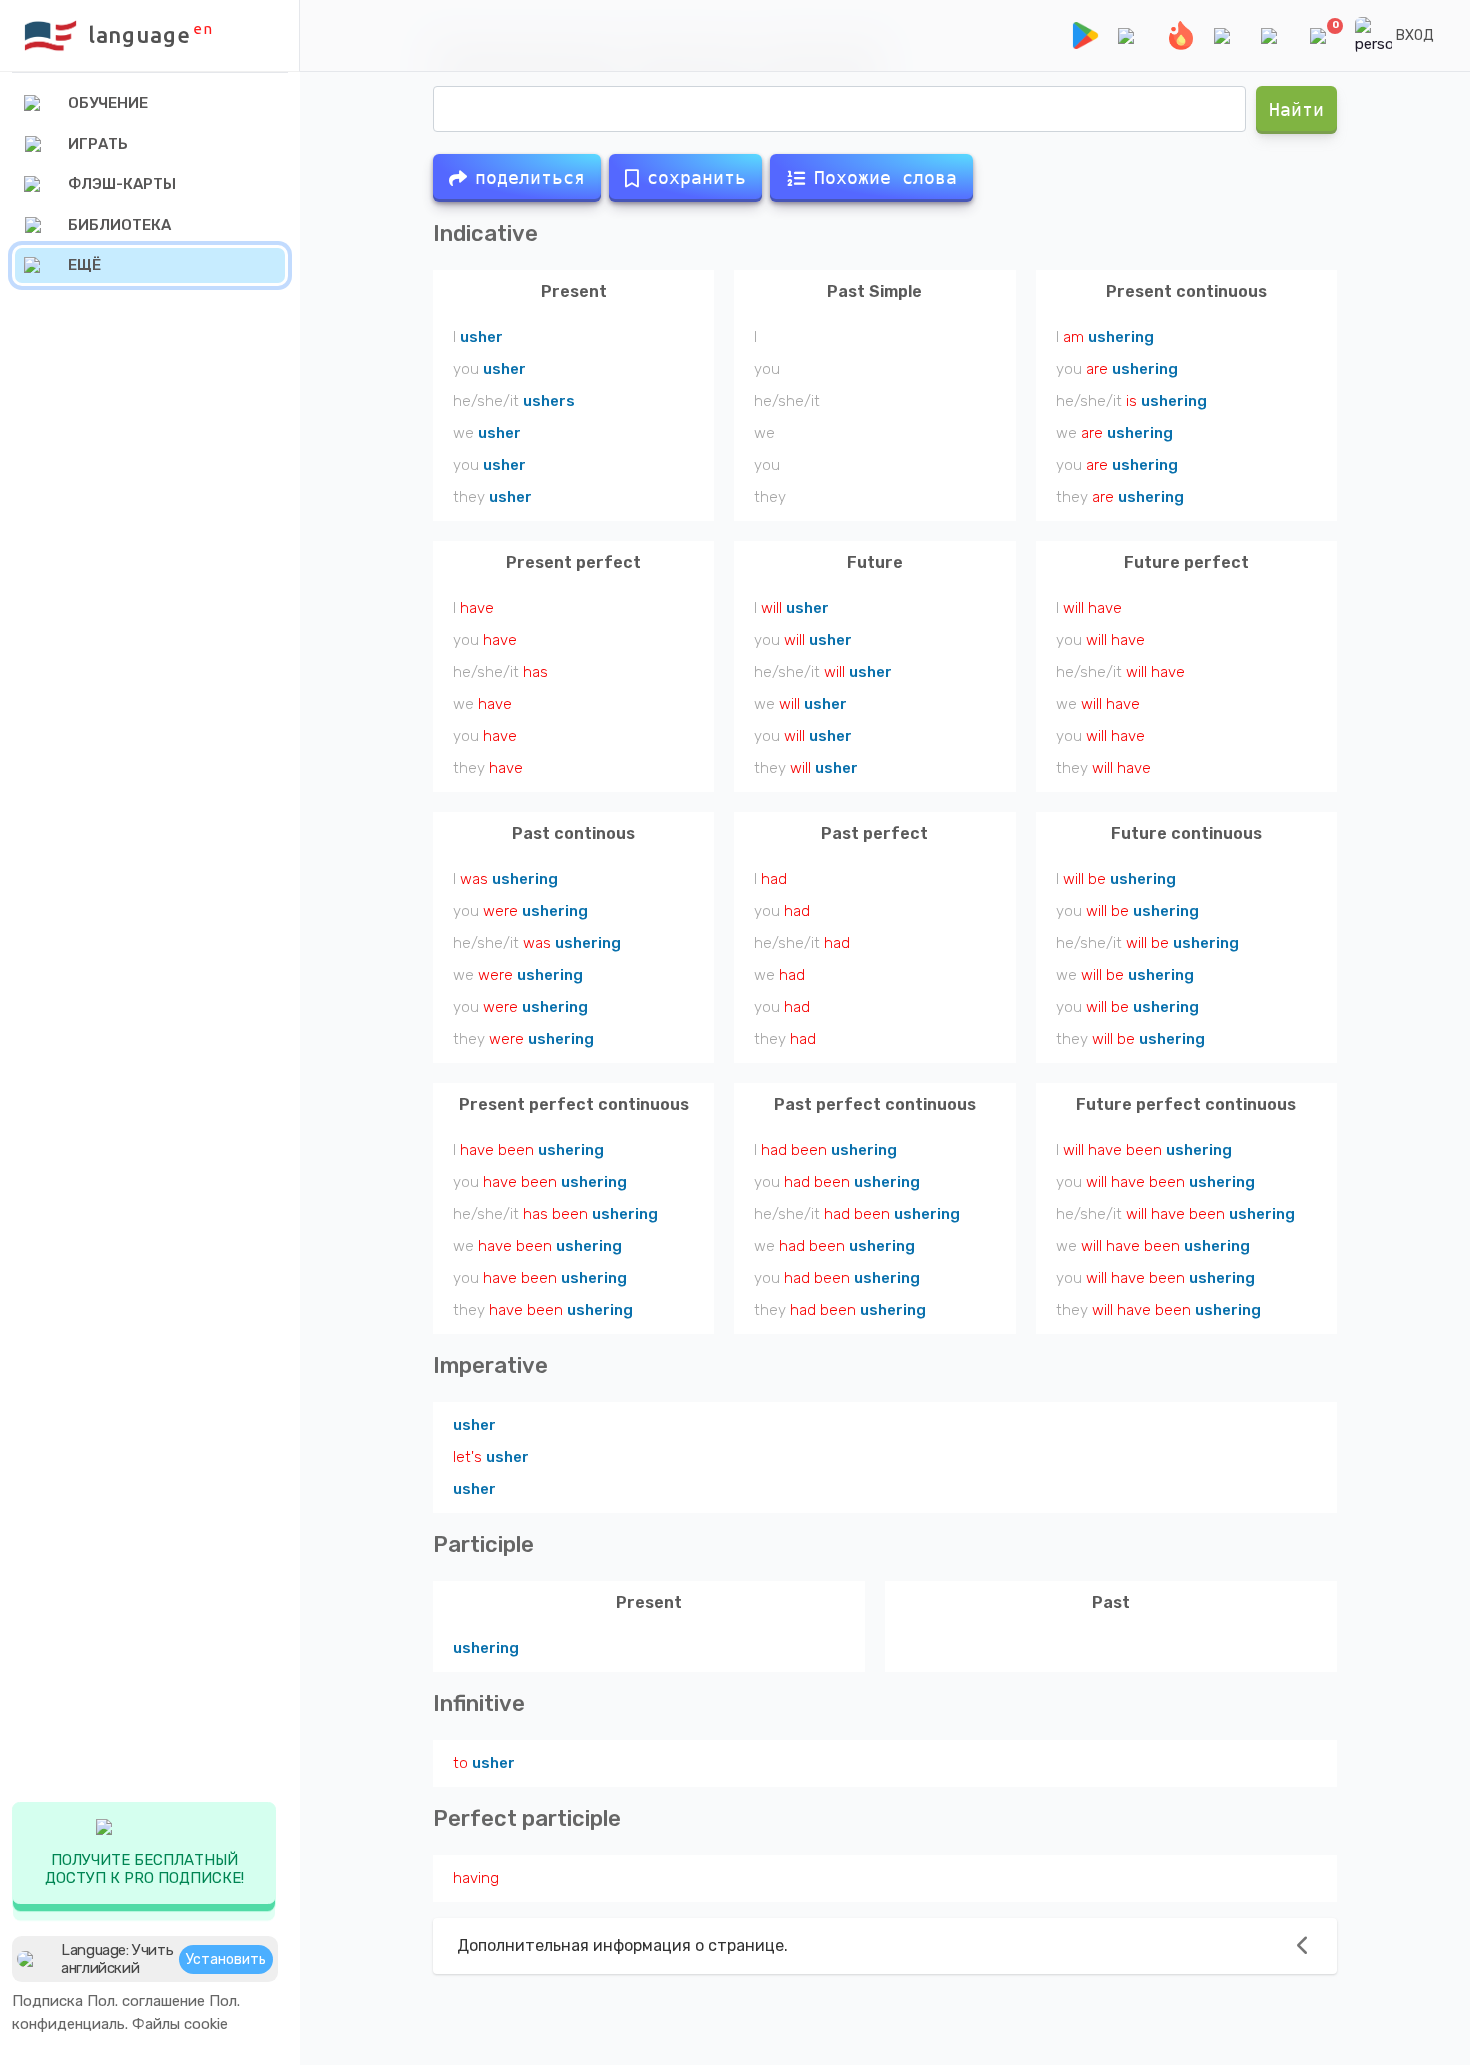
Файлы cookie (180, 2024)
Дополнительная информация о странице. (622, 1945)
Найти (1296, 109)
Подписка (47, 2001)
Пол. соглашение (146, 2001)
